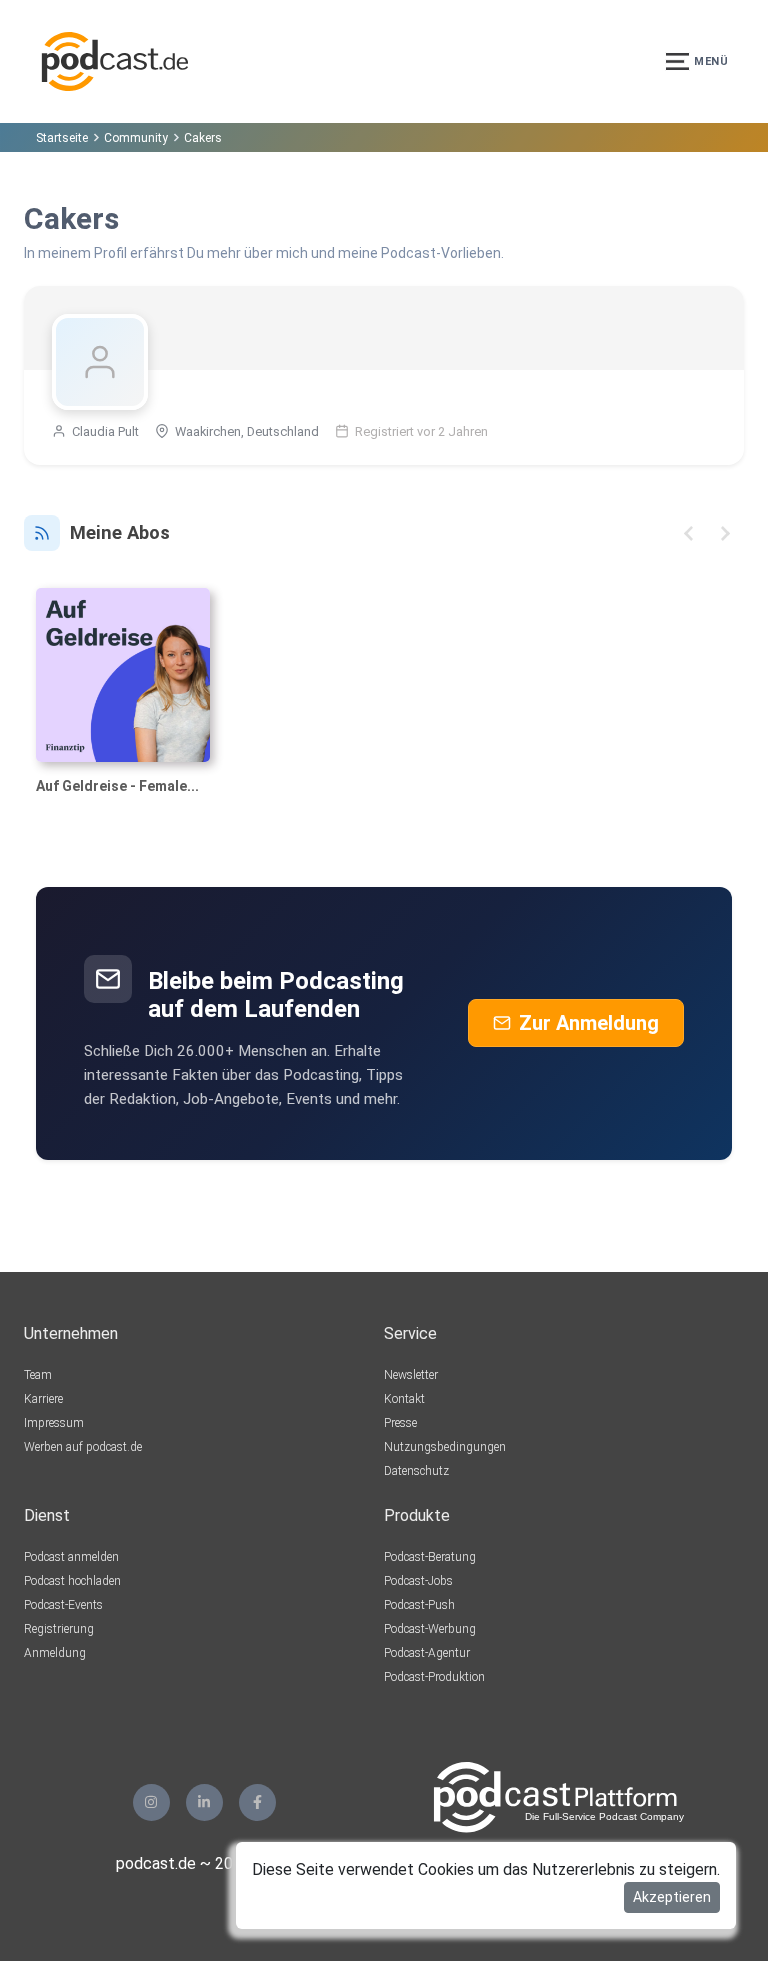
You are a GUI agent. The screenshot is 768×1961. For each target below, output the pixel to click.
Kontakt (404, 1399)
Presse (400, 1423)
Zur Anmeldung (589, 1023)
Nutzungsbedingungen (445, 1447)
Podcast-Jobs (418, 1581)
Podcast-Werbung (430, 1629)
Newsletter (411, 1375)
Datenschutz (416, 1471)
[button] (688, 533)
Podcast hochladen (72, 1581)
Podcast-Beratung (430, 1557)
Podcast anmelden (71, 1557)
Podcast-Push (419, 1605)
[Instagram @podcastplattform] (151, 1802)
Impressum (54, 1423)
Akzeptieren (672, 1897)
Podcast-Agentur (427, 1653)
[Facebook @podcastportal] (257, 1802)
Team (38, 1375)
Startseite (62, 138)
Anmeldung (55, 1653)
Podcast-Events (63, 1605)
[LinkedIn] (204, 1802)
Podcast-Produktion (434, 1677)
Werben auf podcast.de (83, 1447)
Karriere (43, 1399)
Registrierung (59, 1629)
